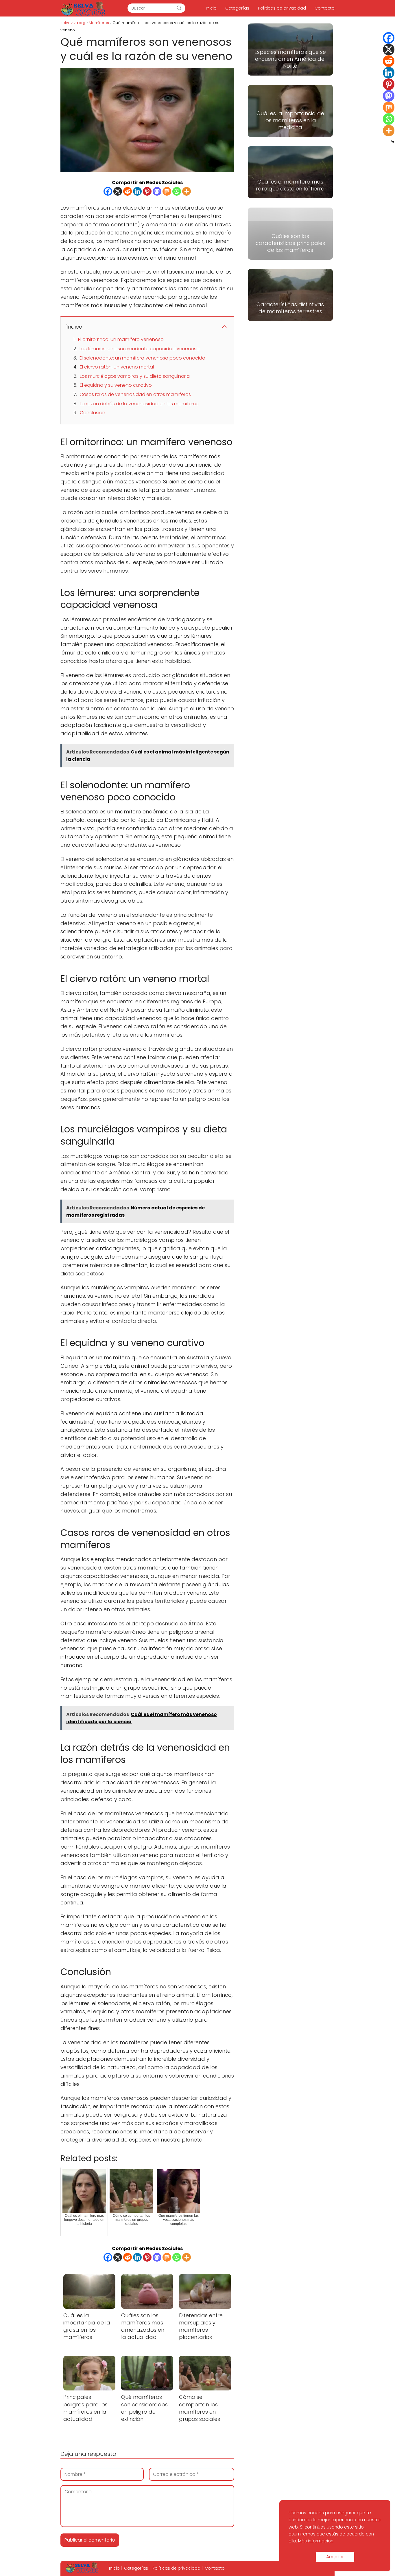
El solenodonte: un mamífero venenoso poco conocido (142, 358)
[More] (187, 191)
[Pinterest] (147, 191)
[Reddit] (128, 191)
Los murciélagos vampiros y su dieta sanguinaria (135, 376)
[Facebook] (108, 191)
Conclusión (93, 413)
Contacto (325, 8)
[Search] (179, 8)
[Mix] (167, 191)
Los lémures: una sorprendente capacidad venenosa (140, 349)
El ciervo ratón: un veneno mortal (117, 367)
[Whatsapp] (177, 191)
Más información (316, 2541)
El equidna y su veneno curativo (116, 385)
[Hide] (393, 142)
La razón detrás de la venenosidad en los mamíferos (139, 404)
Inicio (211, 8)
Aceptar (335, 2557)
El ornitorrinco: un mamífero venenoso (121, 339)
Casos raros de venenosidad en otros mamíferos (135, 394)
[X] (118, 191)
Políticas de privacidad (282, 8)
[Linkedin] (137, 191)
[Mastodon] (157, 191)
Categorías (237, 8)
